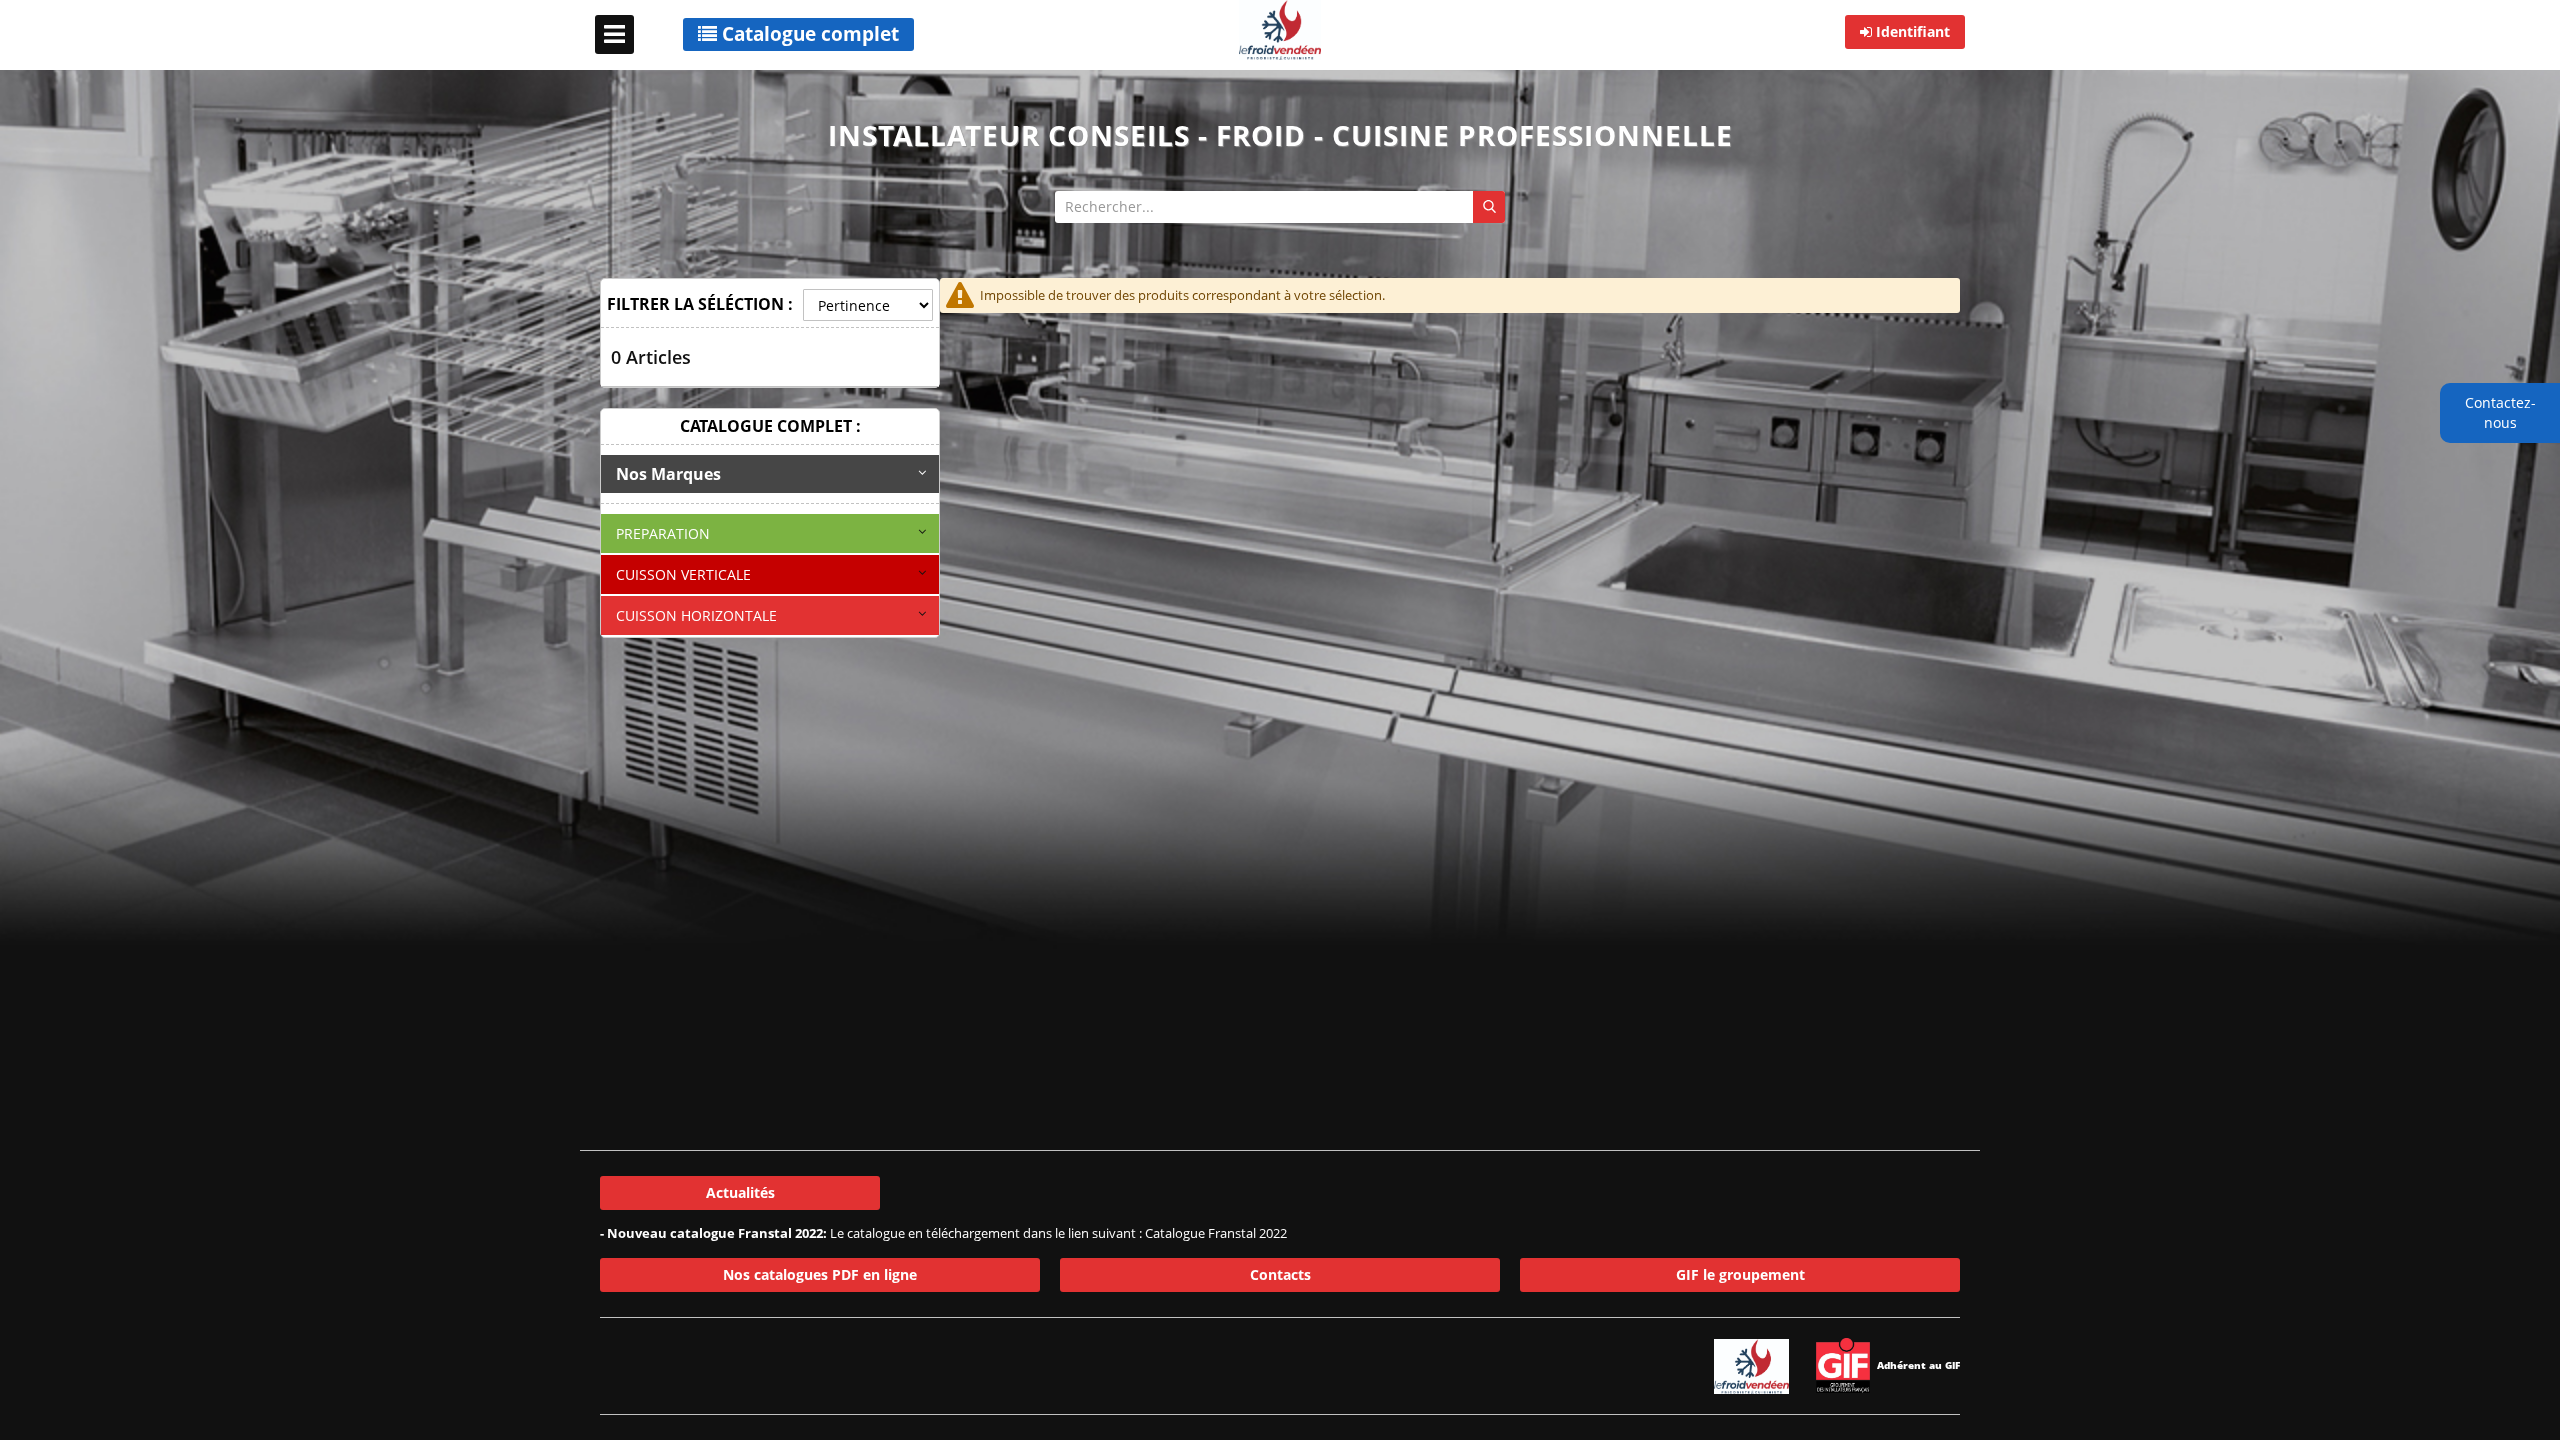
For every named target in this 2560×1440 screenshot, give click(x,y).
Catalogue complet (808, 34)
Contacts (1280, 1274)
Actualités (740, 1192)
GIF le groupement (1740, 1274)
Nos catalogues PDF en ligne (820, 1274)
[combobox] (1280, 207)
